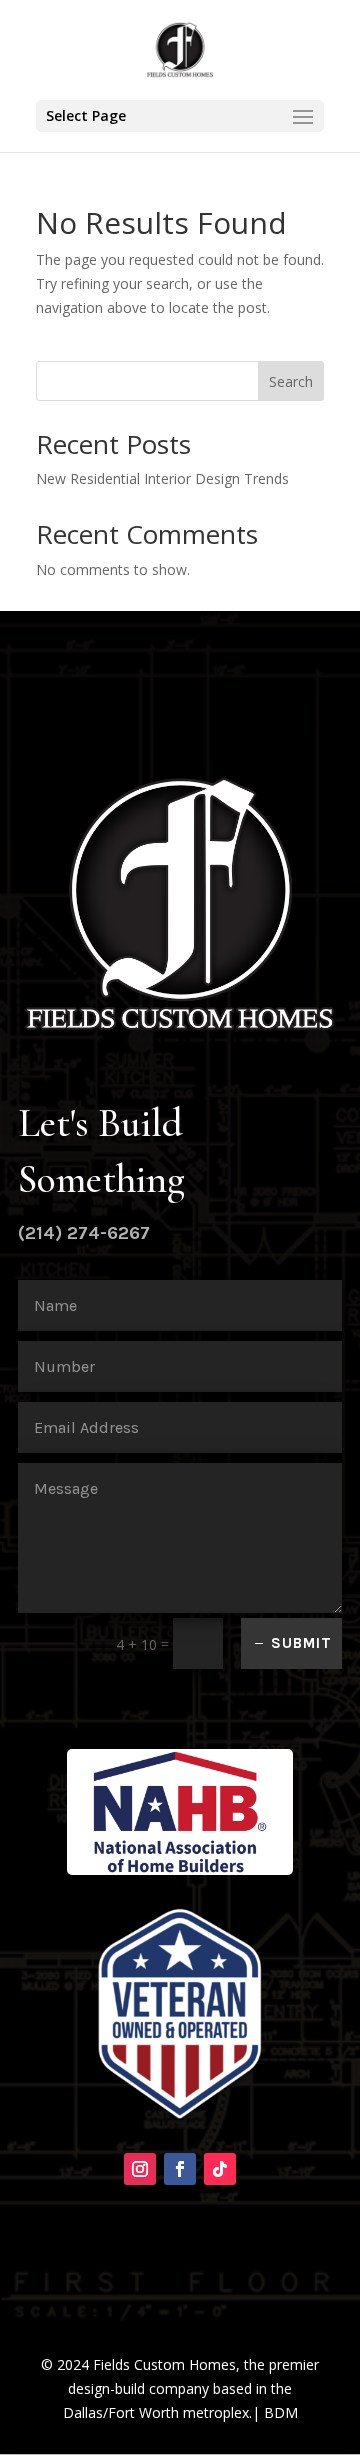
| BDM (275, 2412)
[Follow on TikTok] (220, 2169)
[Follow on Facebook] (180, 2169)
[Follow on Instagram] (140, 2169)
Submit (301, 1643)
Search (291, 381)
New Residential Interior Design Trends (162, 478)
